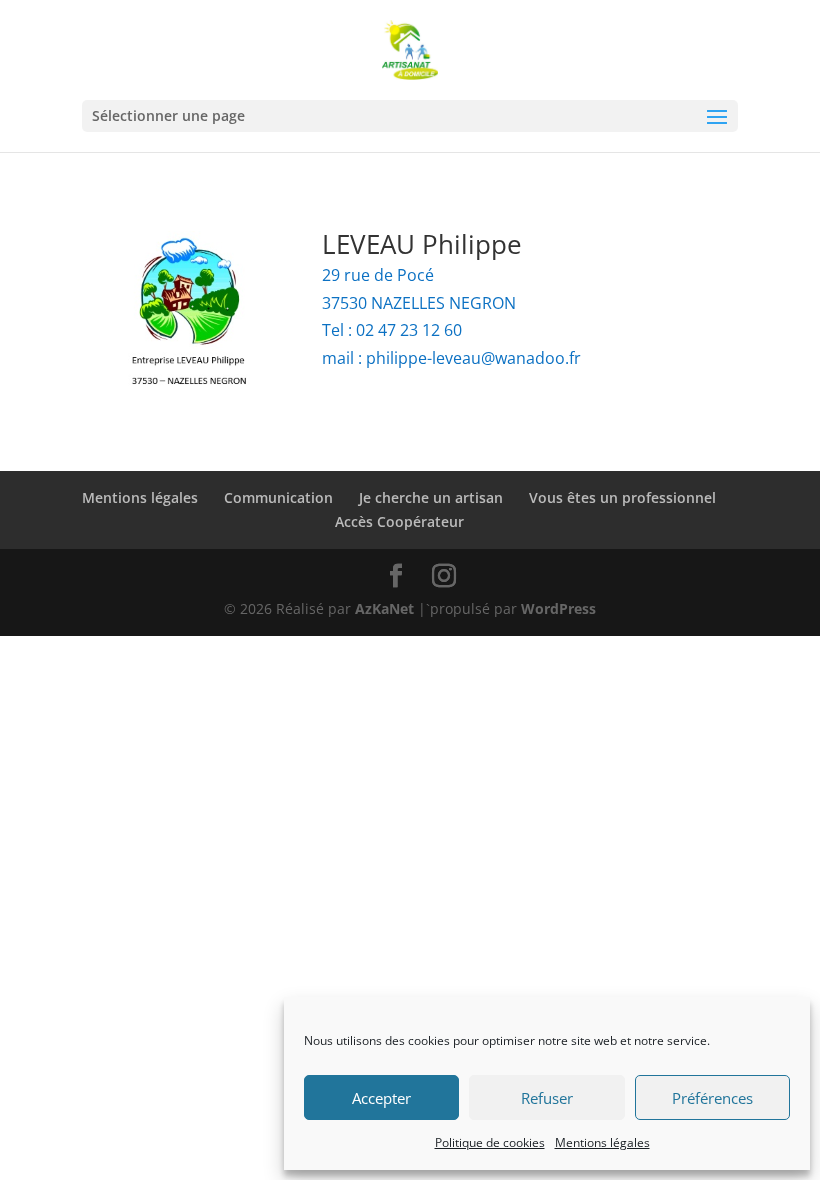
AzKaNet (384, 608)
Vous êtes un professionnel (622, 497)
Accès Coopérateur (399, 521)
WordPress (558, 608)
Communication (278, 497)
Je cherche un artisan (431, 497)
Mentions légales (602, 1142)
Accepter (381, 1098)
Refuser (547, 1098)
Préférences (712, 1098)
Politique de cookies (490, 1142)
